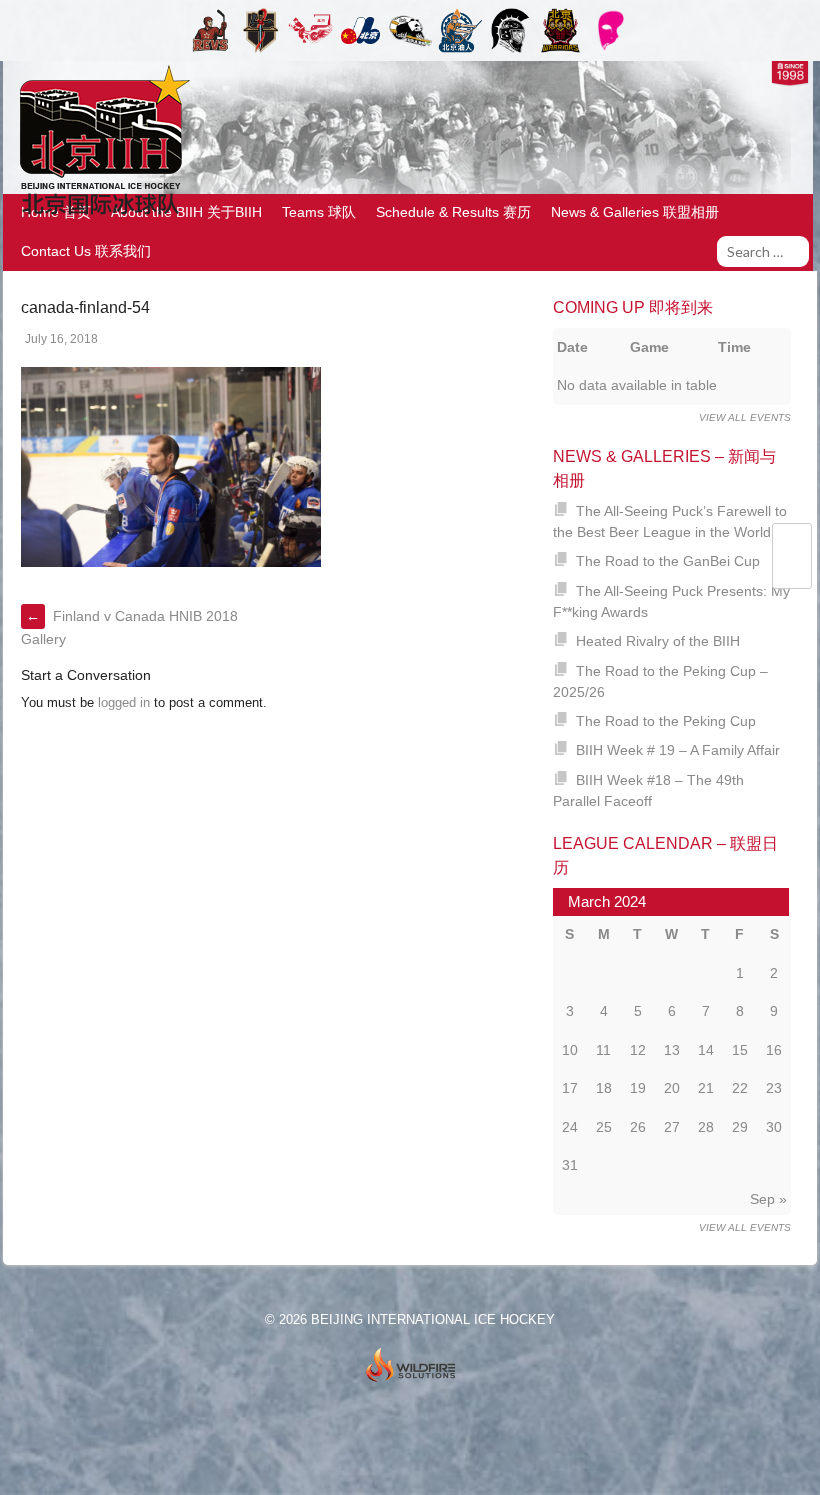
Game (649, 347)
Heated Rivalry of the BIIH (658, 641)
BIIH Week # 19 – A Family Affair (678, 750)
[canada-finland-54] (171, 562)
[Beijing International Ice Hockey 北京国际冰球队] (99, 213)
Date (572, 347)
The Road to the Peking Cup (666, 721)
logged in (124, 702)
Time (734, 347)
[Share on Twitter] (791, 545)
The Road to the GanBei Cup (668, 561)
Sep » (768, 1199)
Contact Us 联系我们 (86, 251)
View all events (745, 417)
